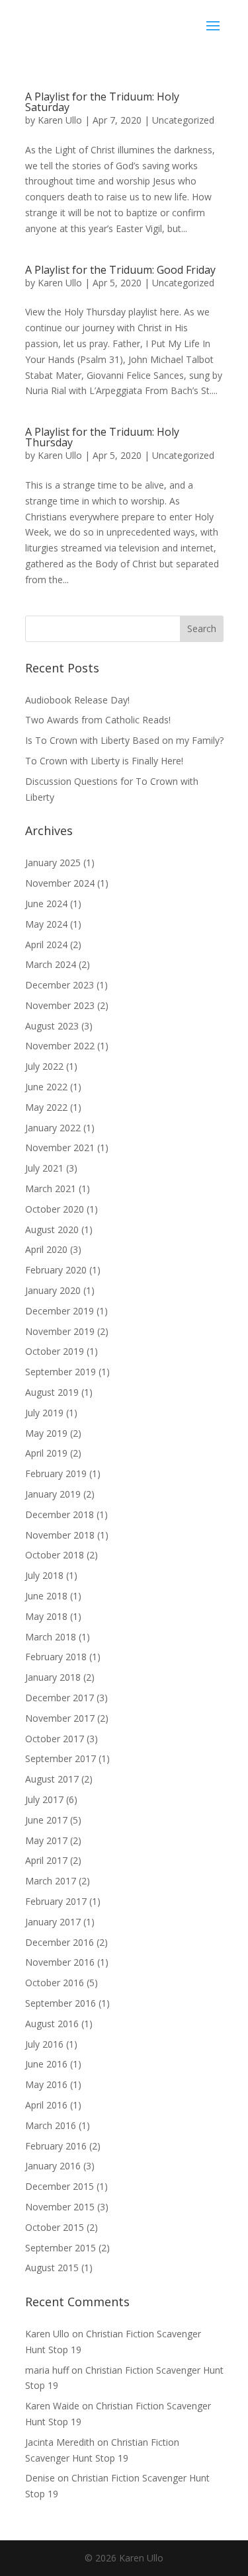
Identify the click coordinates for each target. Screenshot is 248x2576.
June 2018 (46, 1596)
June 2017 (46, 1820)
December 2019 (60, 1311)
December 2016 (60, 1942)
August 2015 (52, 2268)
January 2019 (53, 1494)
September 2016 (61, 2003)
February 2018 (56, 1657)
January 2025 (53, 863)
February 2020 (56, 1270)
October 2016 (55, 1983)
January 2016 (53, 2166)
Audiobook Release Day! (77, 700)
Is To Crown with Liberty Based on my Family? (124, 740)
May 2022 (46, 1107)
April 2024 (46, 945)
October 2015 (55, 2227)
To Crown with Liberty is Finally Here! (104, 761)
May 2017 (46, 1840)
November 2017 (60, 1718)
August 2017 (52, 1779)
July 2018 (44, 1575)
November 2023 (60, 1005)
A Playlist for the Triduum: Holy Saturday (102, 102)
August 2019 (52, 1392)
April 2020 (46, 1249)
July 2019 (44, 1413)
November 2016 (60, 1962)
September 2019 (61, 1372)
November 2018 (60, 1535)
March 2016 (51, 2125)
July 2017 (44, 1799)
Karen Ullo (60, 120)
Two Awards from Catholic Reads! (98, 720)
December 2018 (60, 1514)
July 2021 (44, 1168)
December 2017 (60, 1698)
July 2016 (44, 2044)
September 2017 (61, 1758)
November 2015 (60, 2207)
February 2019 (56, 1473)
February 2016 (56, 2146)
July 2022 (44, 1066)
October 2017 (55, 1739)
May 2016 (46, 2084)
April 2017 (46, 1860)
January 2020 (53, 1290)
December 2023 (60, 985)
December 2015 (60, 2186)
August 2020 (52, 1229)
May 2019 (46, 1433)
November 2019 (60, 1331)
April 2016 (46, 2105)
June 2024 (46, 904)
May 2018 (46, 1616)
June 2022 (46, 1087)
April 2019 (46, 1453)
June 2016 (46, 2064)
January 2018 (53, 1677)
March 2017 (51, 1881)
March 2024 (51, 964)
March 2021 (51, 1188)
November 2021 (60, 1147)
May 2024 (46, 924)
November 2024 (60, 883)
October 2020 (55, 1209)
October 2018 (55, 1555)
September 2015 (61, 2248)
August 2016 (52, 2024)
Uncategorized (183, 120)
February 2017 (56, 1901)
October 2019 (55, 1351)
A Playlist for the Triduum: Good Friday (120, 270)
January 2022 (53, 1128)
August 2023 (52, 1026)
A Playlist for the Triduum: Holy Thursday (102, 437)
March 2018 (51, 1637)
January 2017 (53, 1922)
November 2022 (60, 1046)
